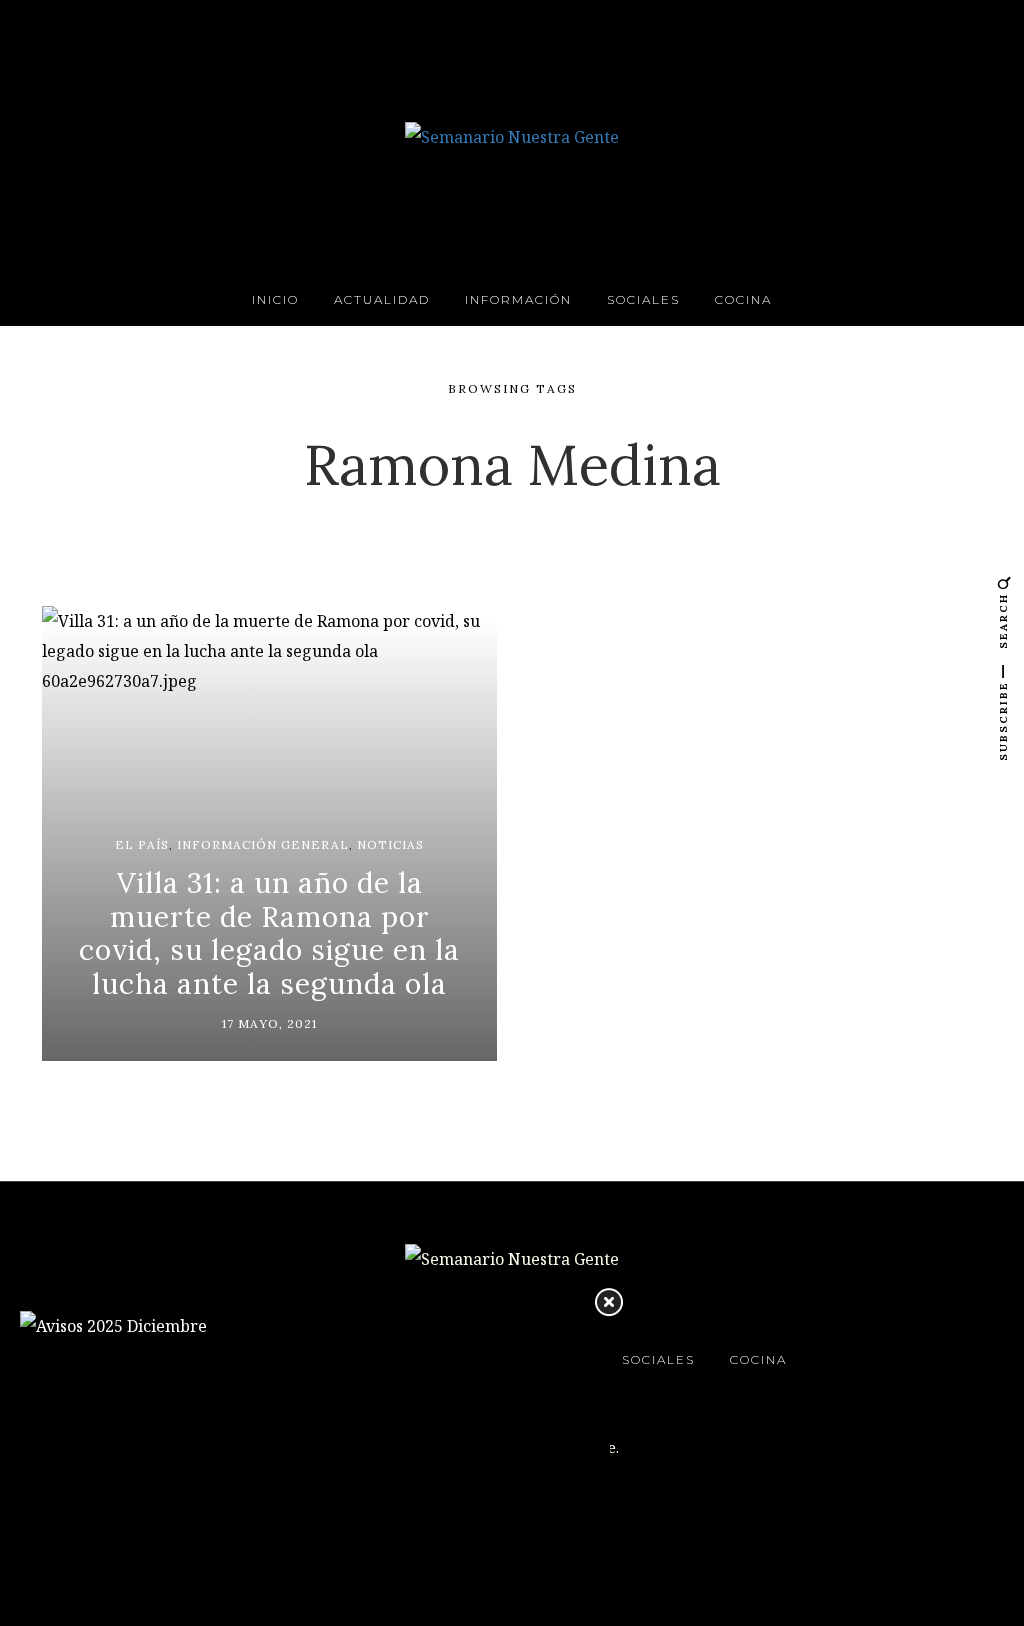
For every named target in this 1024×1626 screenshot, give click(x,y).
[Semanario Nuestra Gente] (512, 135)
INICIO (275, 299)
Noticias (390, 844)
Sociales (643, 299)
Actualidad (382, 299)
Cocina (743, 299)
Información (518, 299)
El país (142, 844)
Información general (263, 844)
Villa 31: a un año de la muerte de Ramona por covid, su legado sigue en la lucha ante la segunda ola (269, 933)
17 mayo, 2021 (269, 1023)
